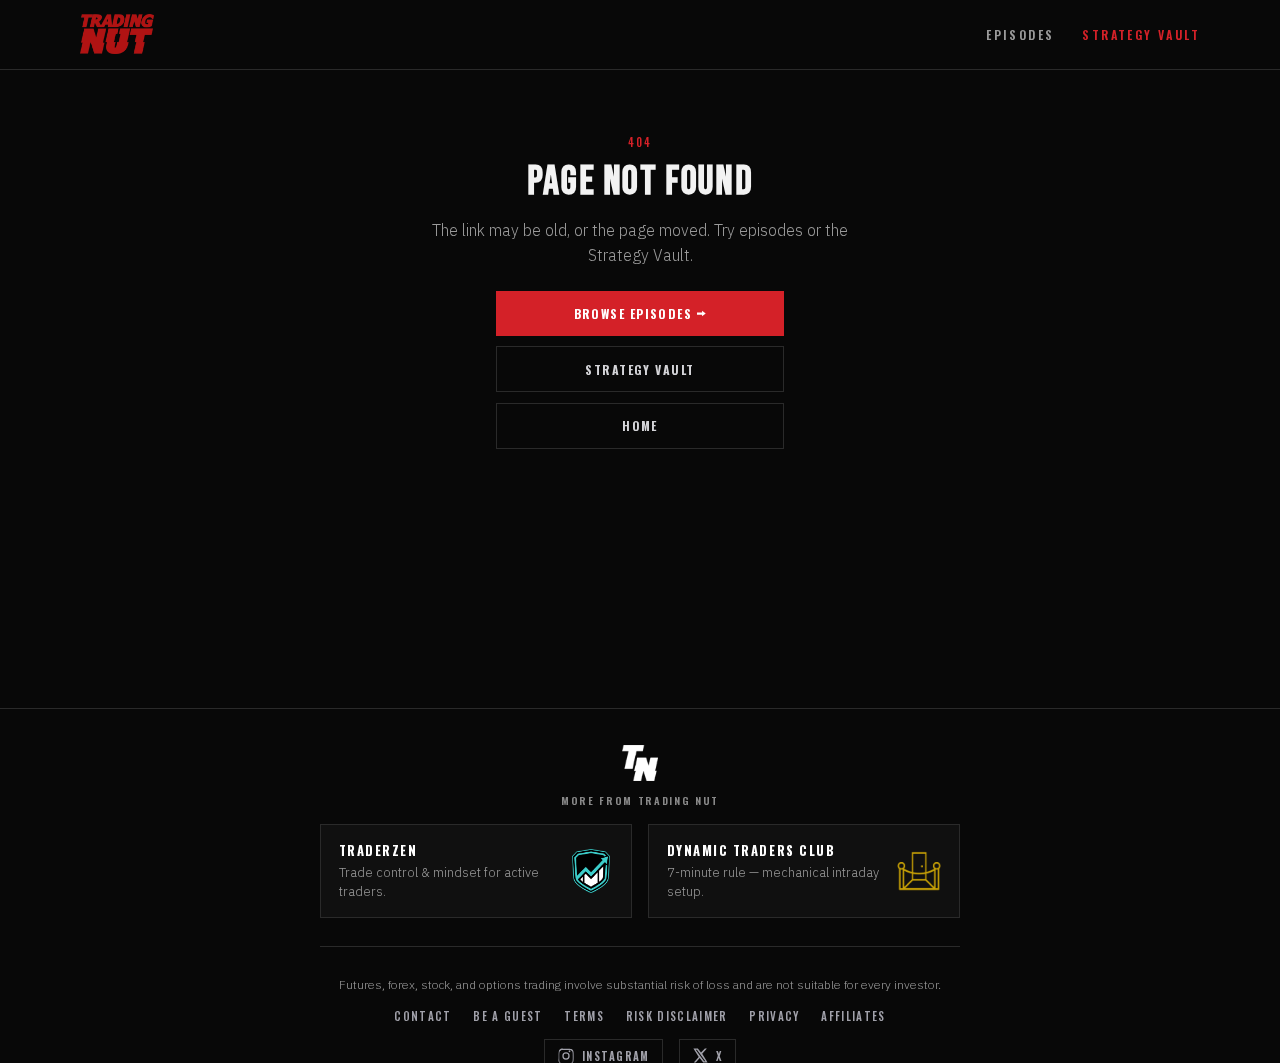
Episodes (1020, 34)
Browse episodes (633, 313)
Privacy (774, 1016)
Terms (584, 1016)
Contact (422, 1016)
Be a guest (507, 1016)
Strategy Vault (1141, 34)
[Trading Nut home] (117, 34)
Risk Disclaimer (677, 1016)
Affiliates (853, 1016)
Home (640, 425)
